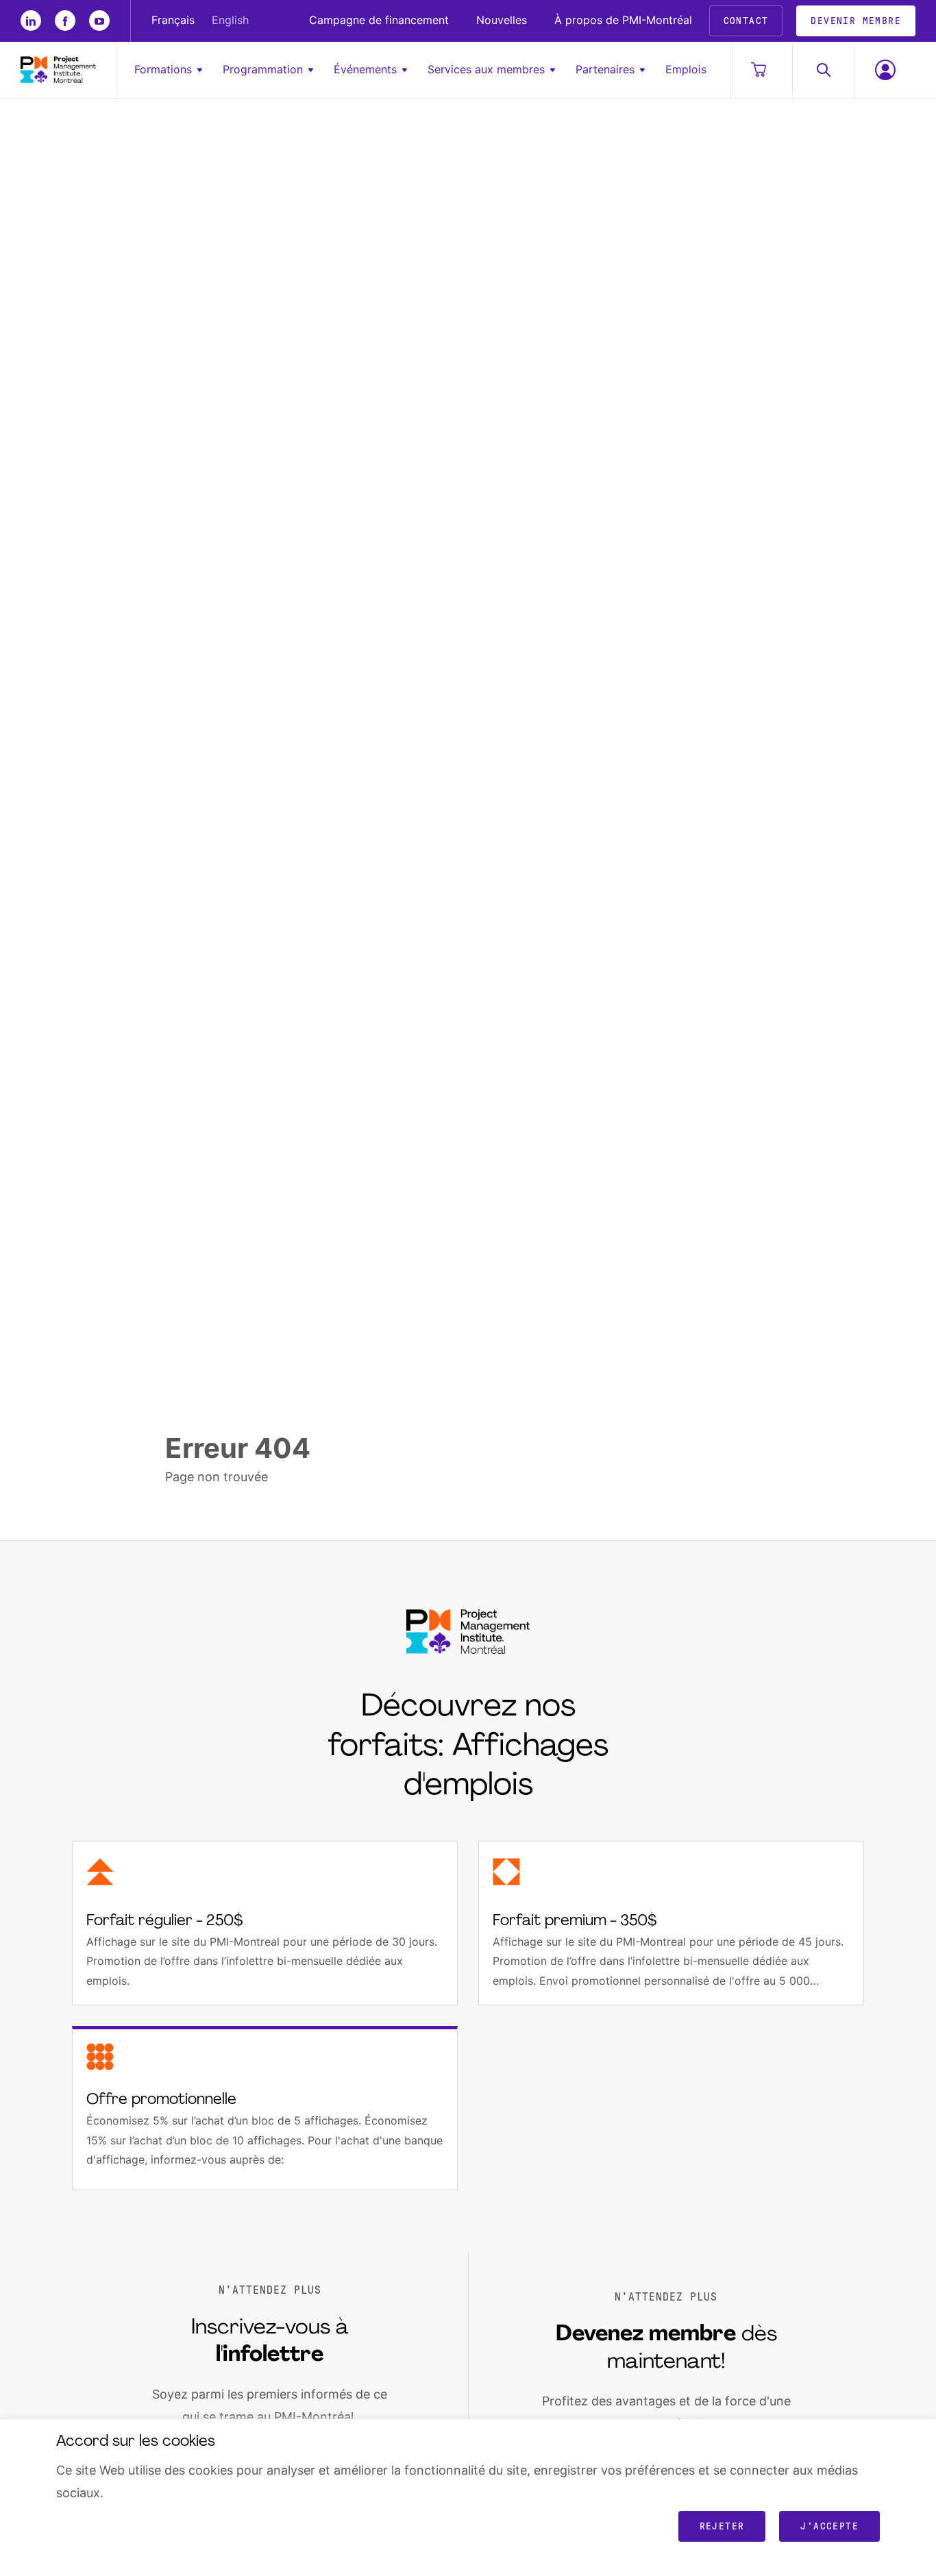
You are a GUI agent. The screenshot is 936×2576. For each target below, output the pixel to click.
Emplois (686, 69)
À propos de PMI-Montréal (623, 21)
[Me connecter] (885, 70)
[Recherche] (823, 70)
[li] (31, 21)
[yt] (99, 21)
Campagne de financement (379, 21)
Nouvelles (502, 21)
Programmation (263, 69)
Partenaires (605, 69)
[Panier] (761, 70)
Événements (365, 69)
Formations (163, 69)
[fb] (65, 21)
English (230, 21)
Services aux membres (486, 69)
